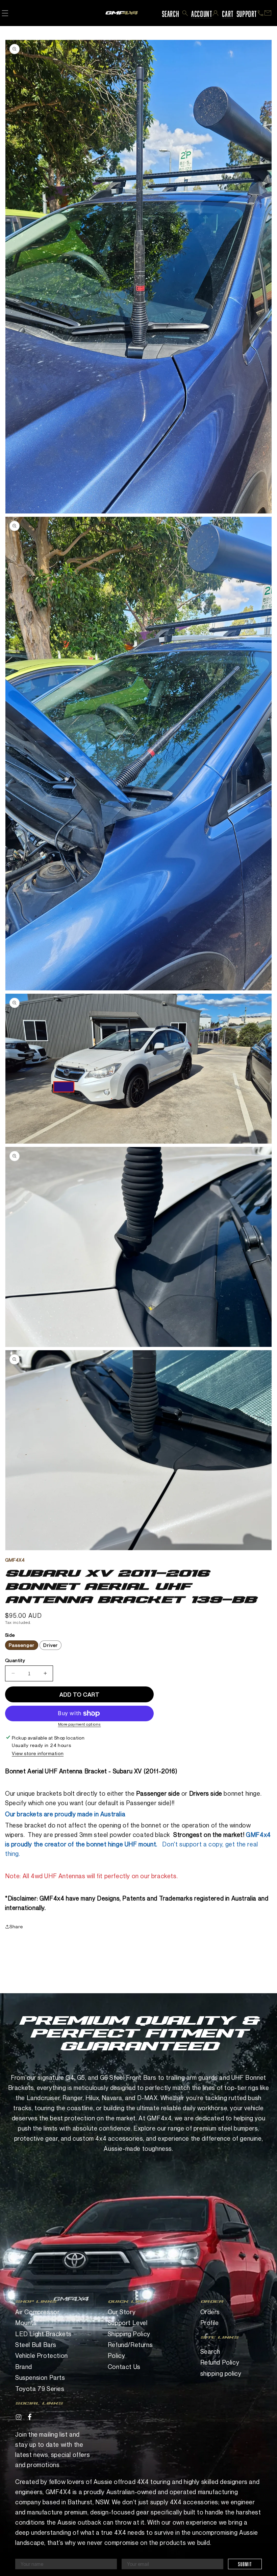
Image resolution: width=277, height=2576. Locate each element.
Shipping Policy (129, 2334)
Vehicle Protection (42, 2355)
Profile (210, 2323)
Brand (24, 2367)
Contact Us (124, 2367)
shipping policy (221, 2373)
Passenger (22, 1645)
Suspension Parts (40, 2377)
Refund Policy (220, 2362)
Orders (210, 2312)
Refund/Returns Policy (130, 2350)
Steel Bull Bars (36, 2345)
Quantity (15, 1660)
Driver (51, 1645)
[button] (185, 13)
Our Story (122, 2312)
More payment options (80, 1724)
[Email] (268, 13)
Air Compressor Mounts (37, 2317)
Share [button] (16, 1926)
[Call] (260, 13)
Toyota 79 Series (40, 2389)
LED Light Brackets (43, 2334)
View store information (38, 1753)
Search (210, 2351)
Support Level (128, 2323)
